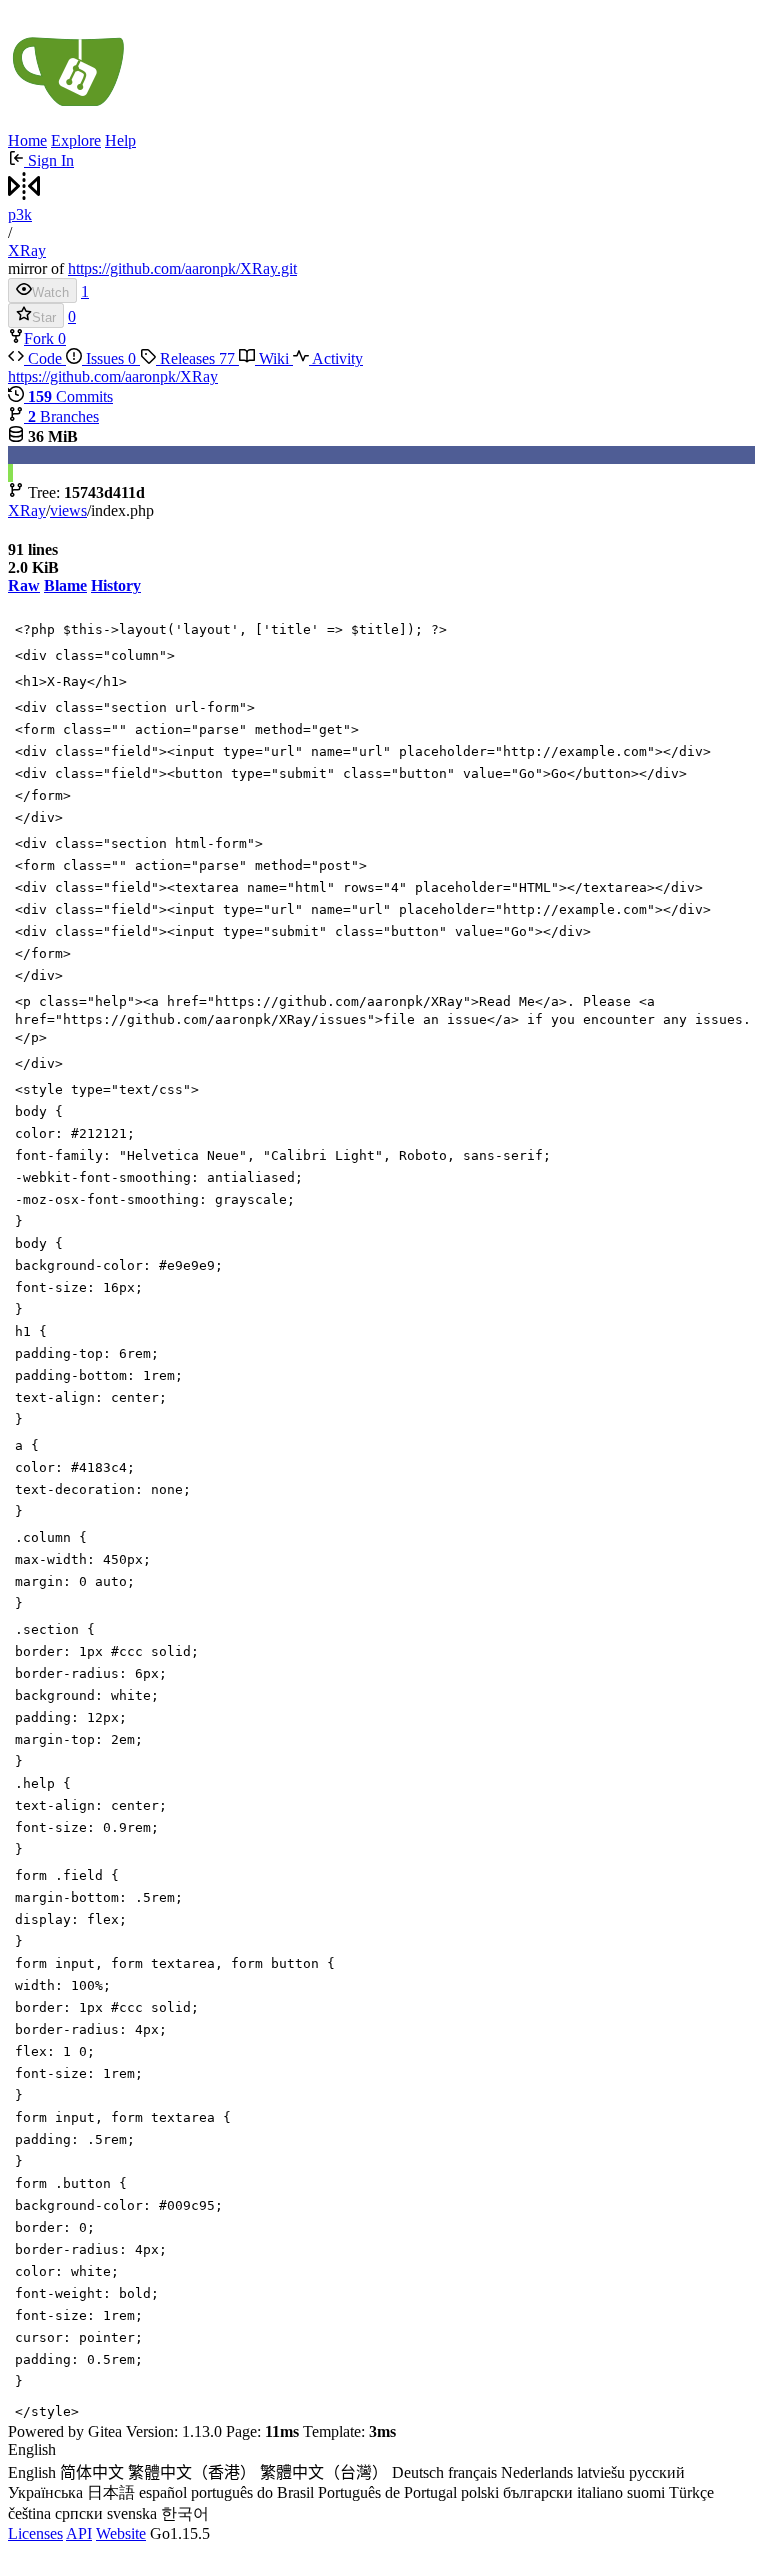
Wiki (274, 358)
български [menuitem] (538, 2492)
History (116, 585)
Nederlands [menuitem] (537, 2472)
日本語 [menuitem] (111, 2492)
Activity (336, 358)
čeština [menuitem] (29, 2513)
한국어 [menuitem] (185, 2513)
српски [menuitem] (79, 2513)
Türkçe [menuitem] (691, 2492)
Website (121, 2533)
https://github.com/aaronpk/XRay (113, 376)
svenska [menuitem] (132, 2513)
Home (27, 140)
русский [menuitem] (657, 2472)
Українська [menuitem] (45, 2492)
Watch (50, 292)
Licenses (35, 2533)
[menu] (384, 2483)
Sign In (49, 160)
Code (45, 358)
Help (120, 140)
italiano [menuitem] (600, 2492)
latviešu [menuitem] (601, 2472)
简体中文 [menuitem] (92, 2472)
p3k (20, 214)
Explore (76, 140)
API (79, 2533)
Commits (70, 396)
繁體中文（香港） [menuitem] (192, 2472)
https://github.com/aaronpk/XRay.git (182, 268)
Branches (63, 416)
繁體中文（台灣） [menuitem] (324, 2472)
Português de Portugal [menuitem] (387, 2492)
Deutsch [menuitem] (418, 2472)
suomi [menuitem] (646, 2492)
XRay (27, 250)
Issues (109, 358)
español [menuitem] (163, 2492)
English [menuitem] (32, 2472)
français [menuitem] (472, 2472)
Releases (195, 358)
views (68, 510)
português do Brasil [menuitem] (252, 2492)
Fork (41, 338)
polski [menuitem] (480, 2492)
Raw (24, 585)
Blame (65, 585)
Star (44, 317)
